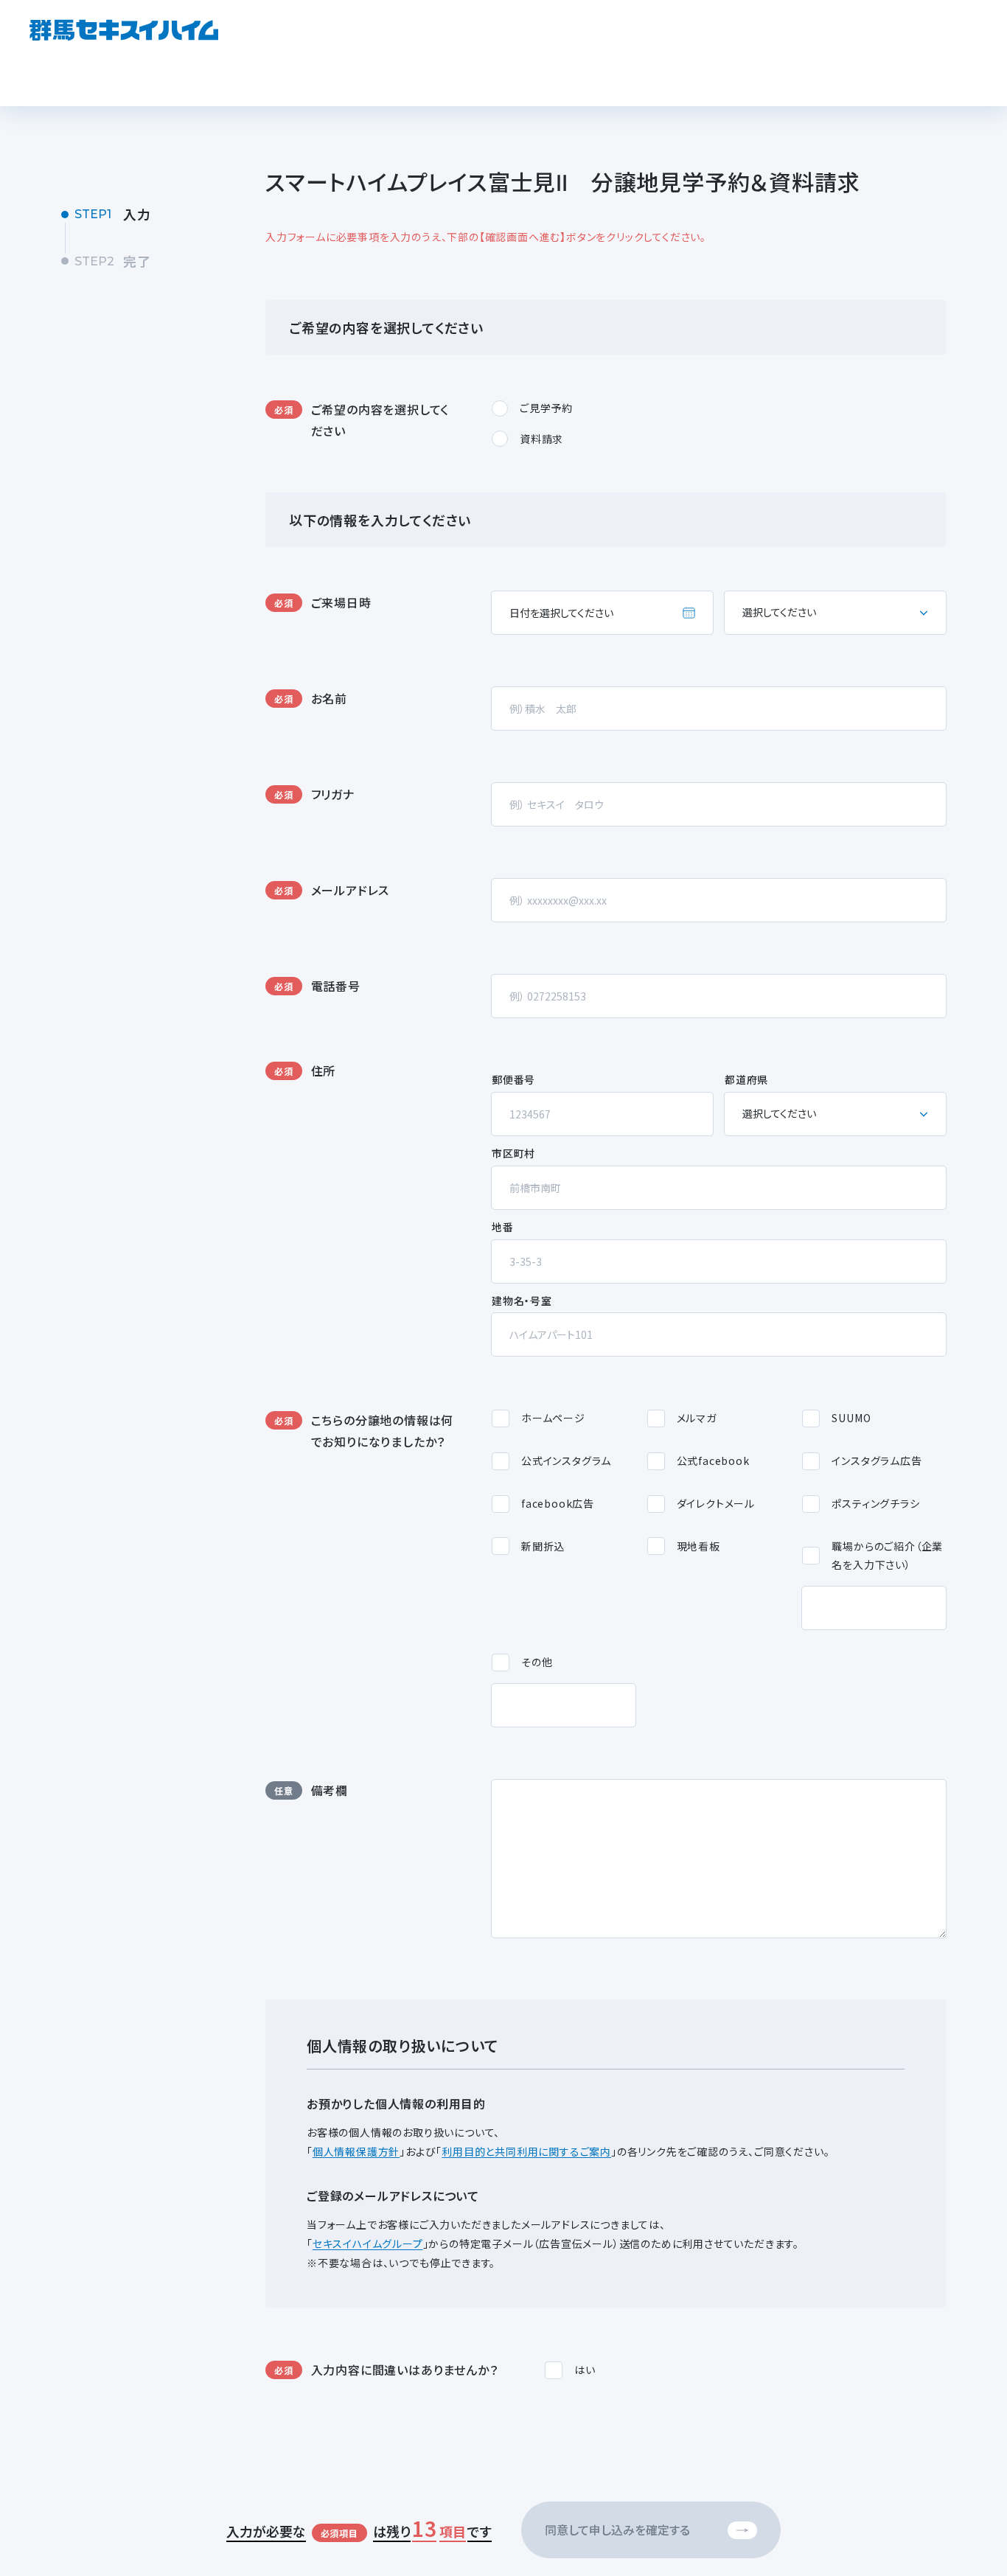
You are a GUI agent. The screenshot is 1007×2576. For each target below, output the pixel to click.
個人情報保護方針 (356, 2151)
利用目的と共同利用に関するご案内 (526, 2151)
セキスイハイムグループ (368, 2243)
